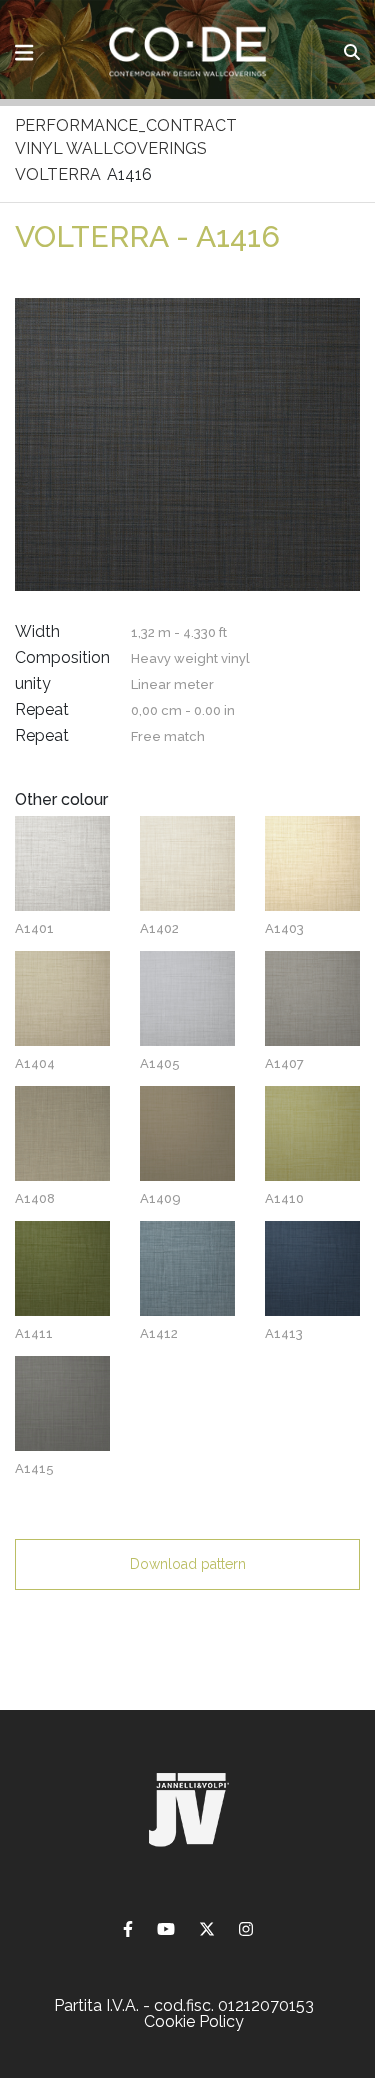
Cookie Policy (194, 2021)
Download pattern (188, 1564)
